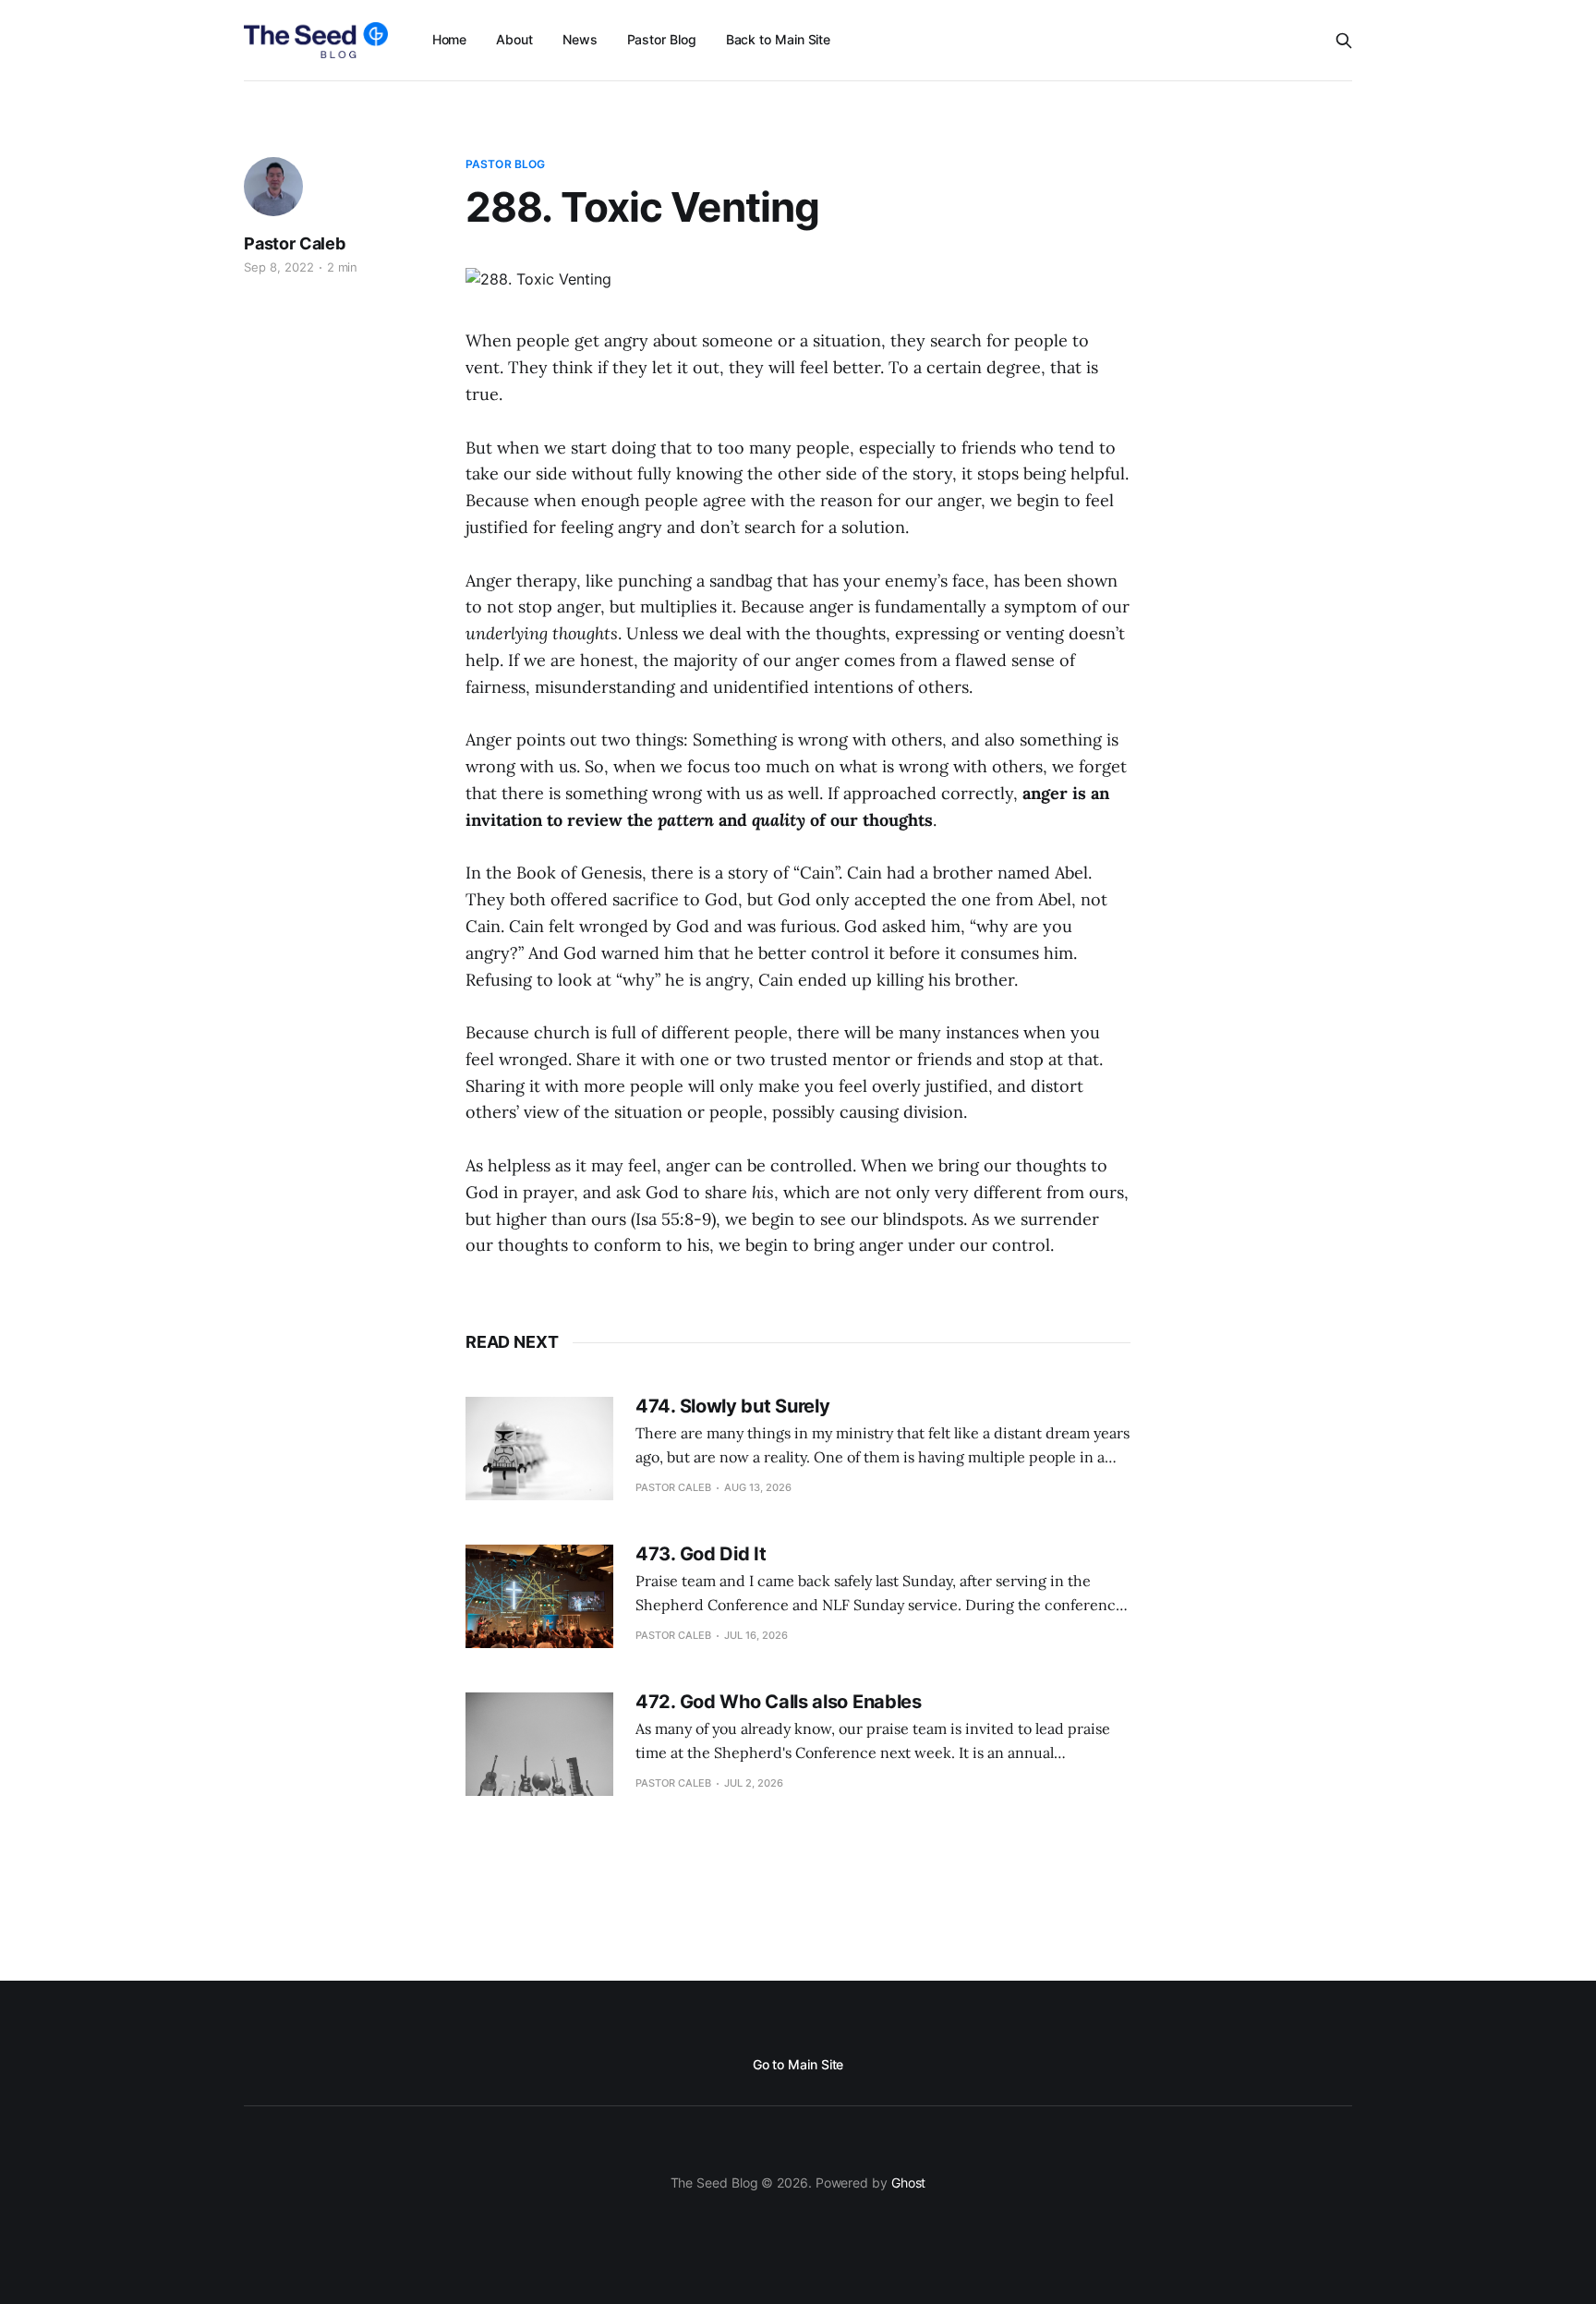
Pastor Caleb (295, 243)
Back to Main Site (779, 39)
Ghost (909, 2183)
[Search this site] (1344, 41)
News (580, 39)
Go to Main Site (798, 2064)
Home (450, 39)
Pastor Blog (662, 39)
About (514, 39)
